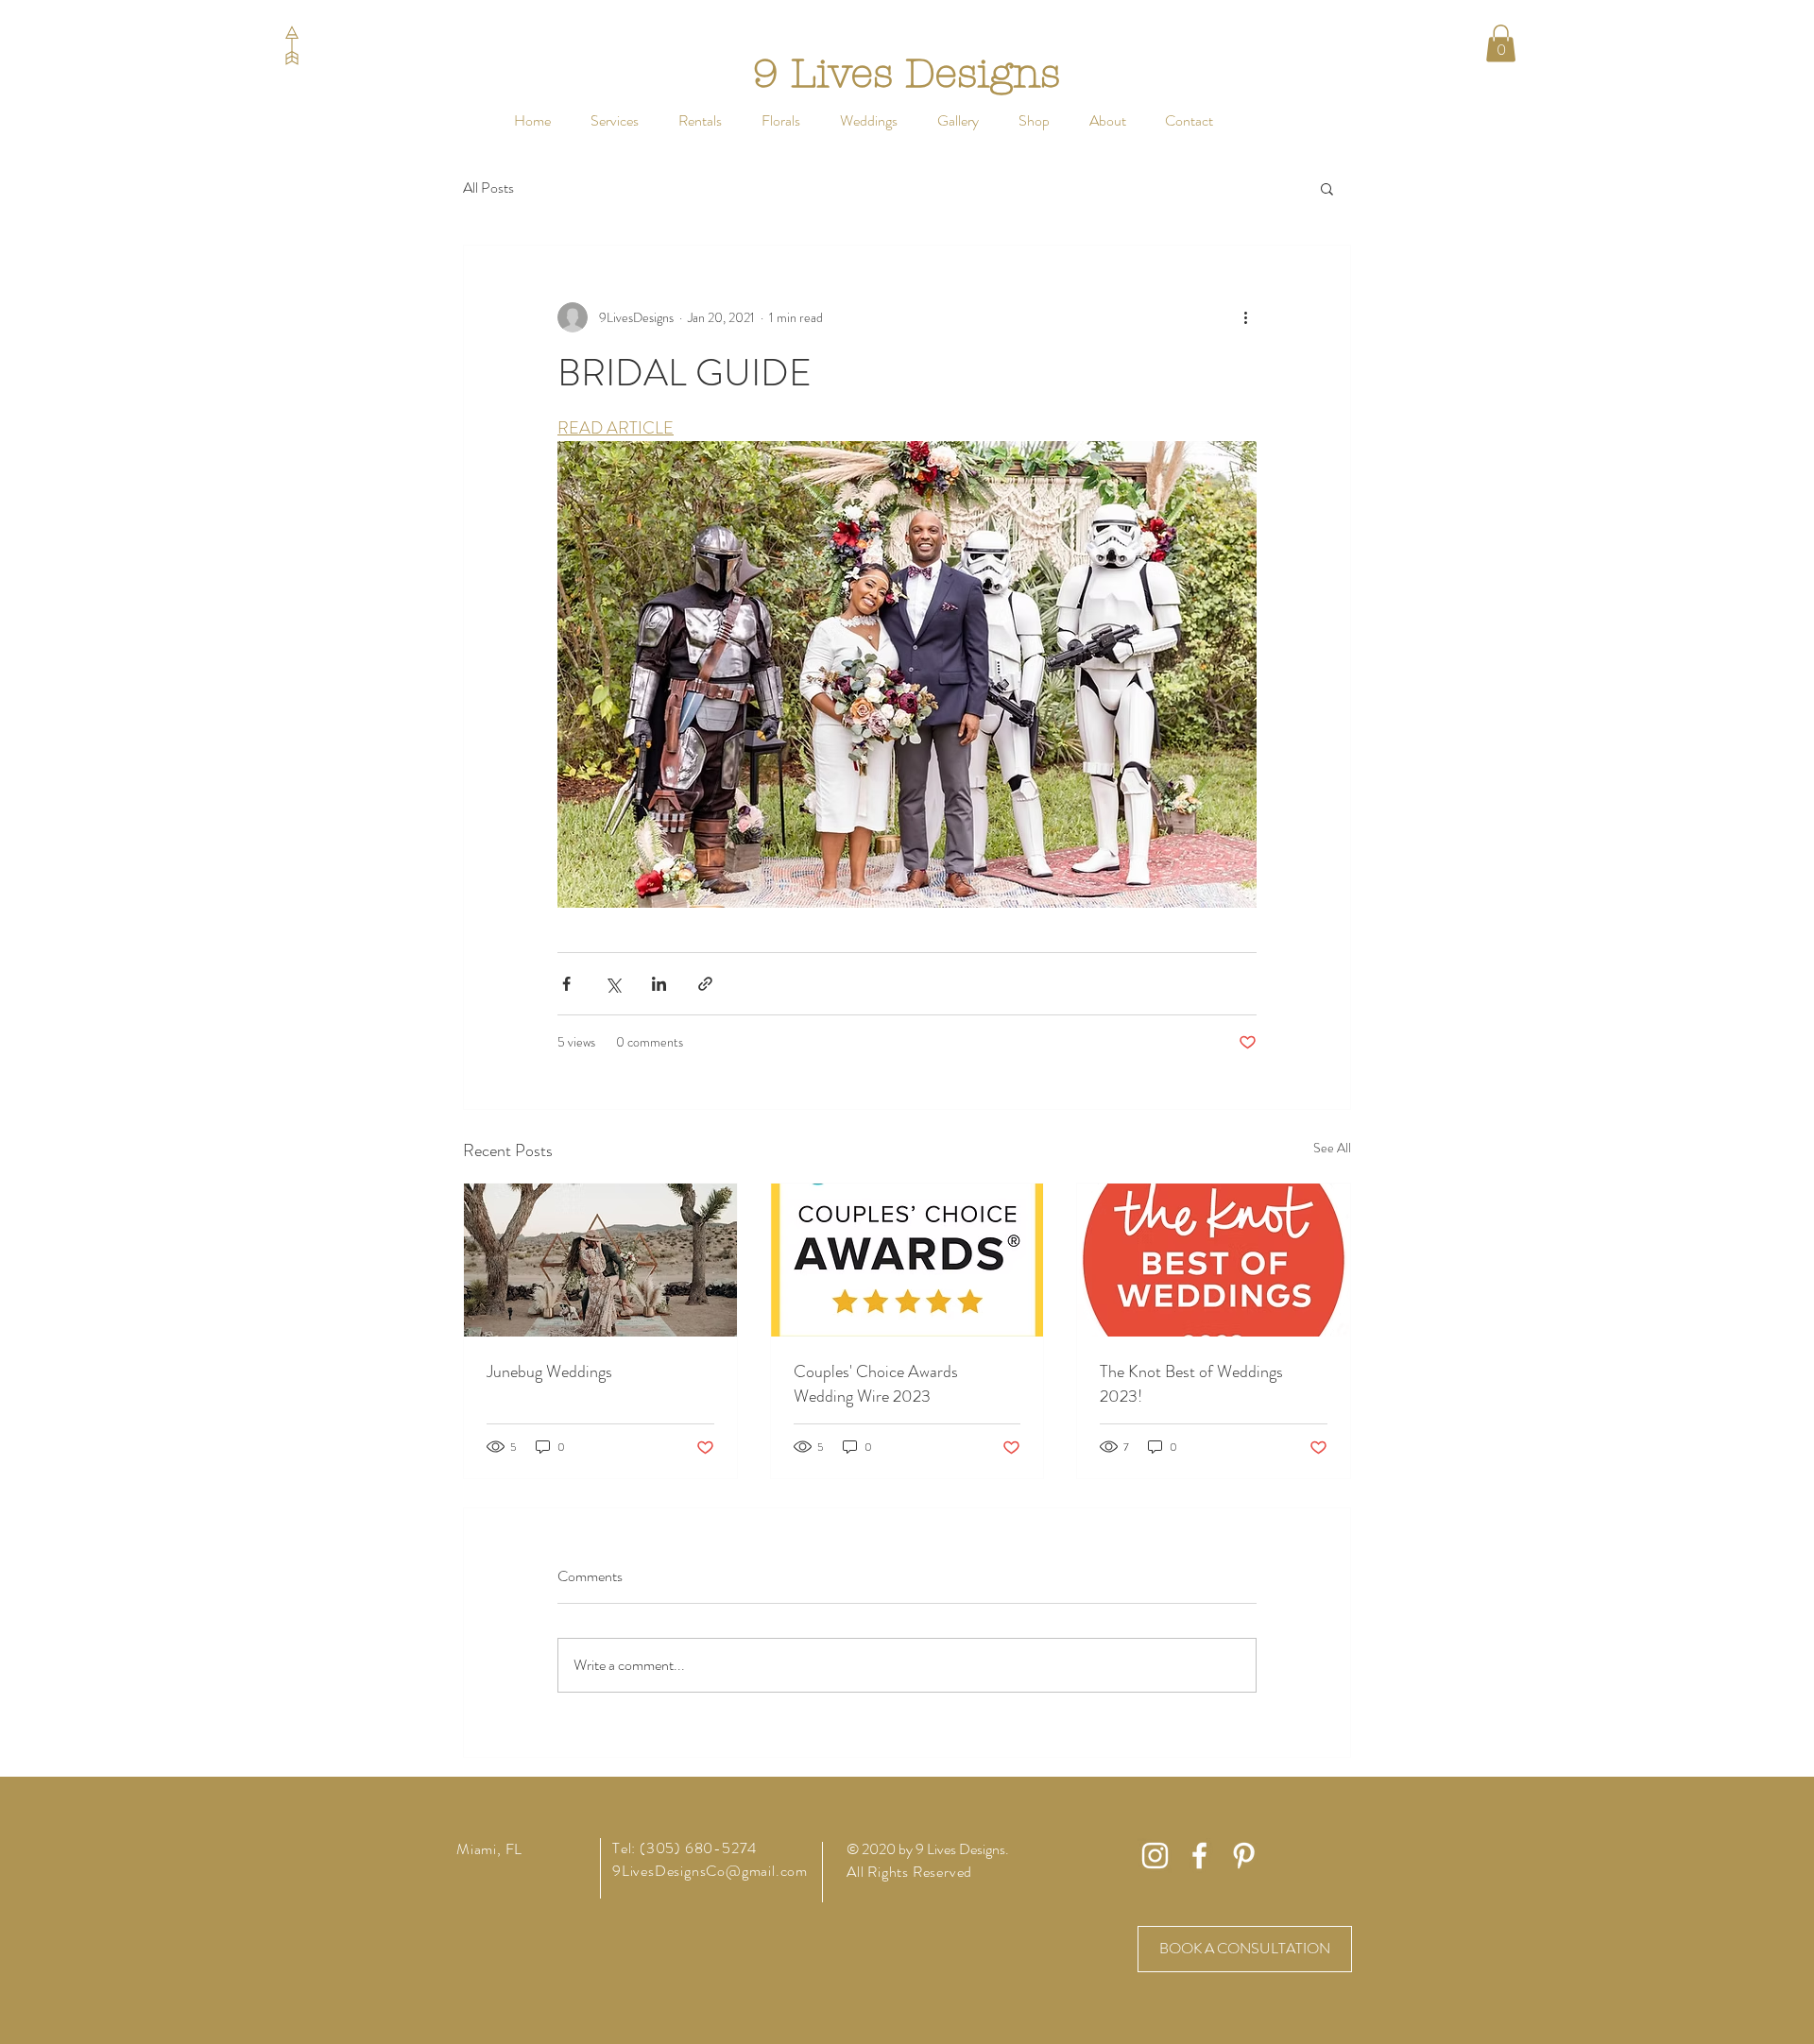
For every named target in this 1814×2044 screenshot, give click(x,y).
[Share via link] (705, 984)
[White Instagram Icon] (1155, 1856)
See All (1332, 1148)
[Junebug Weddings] (600, 1260)
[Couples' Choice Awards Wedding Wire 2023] (907, 1260)
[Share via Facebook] (566, 984)
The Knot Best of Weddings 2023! (1191, 1384)
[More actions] (1245, 317)
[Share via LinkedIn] (659, 984)
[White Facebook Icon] (1199, 1856)
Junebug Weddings (549, 1371)
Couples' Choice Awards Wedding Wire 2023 (876, 1384)
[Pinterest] (1244, 1856)
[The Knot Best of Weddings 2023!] (1214, 1260)
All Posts (488, 188)
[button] (700, 120)
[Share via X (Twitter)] (613, 984)
